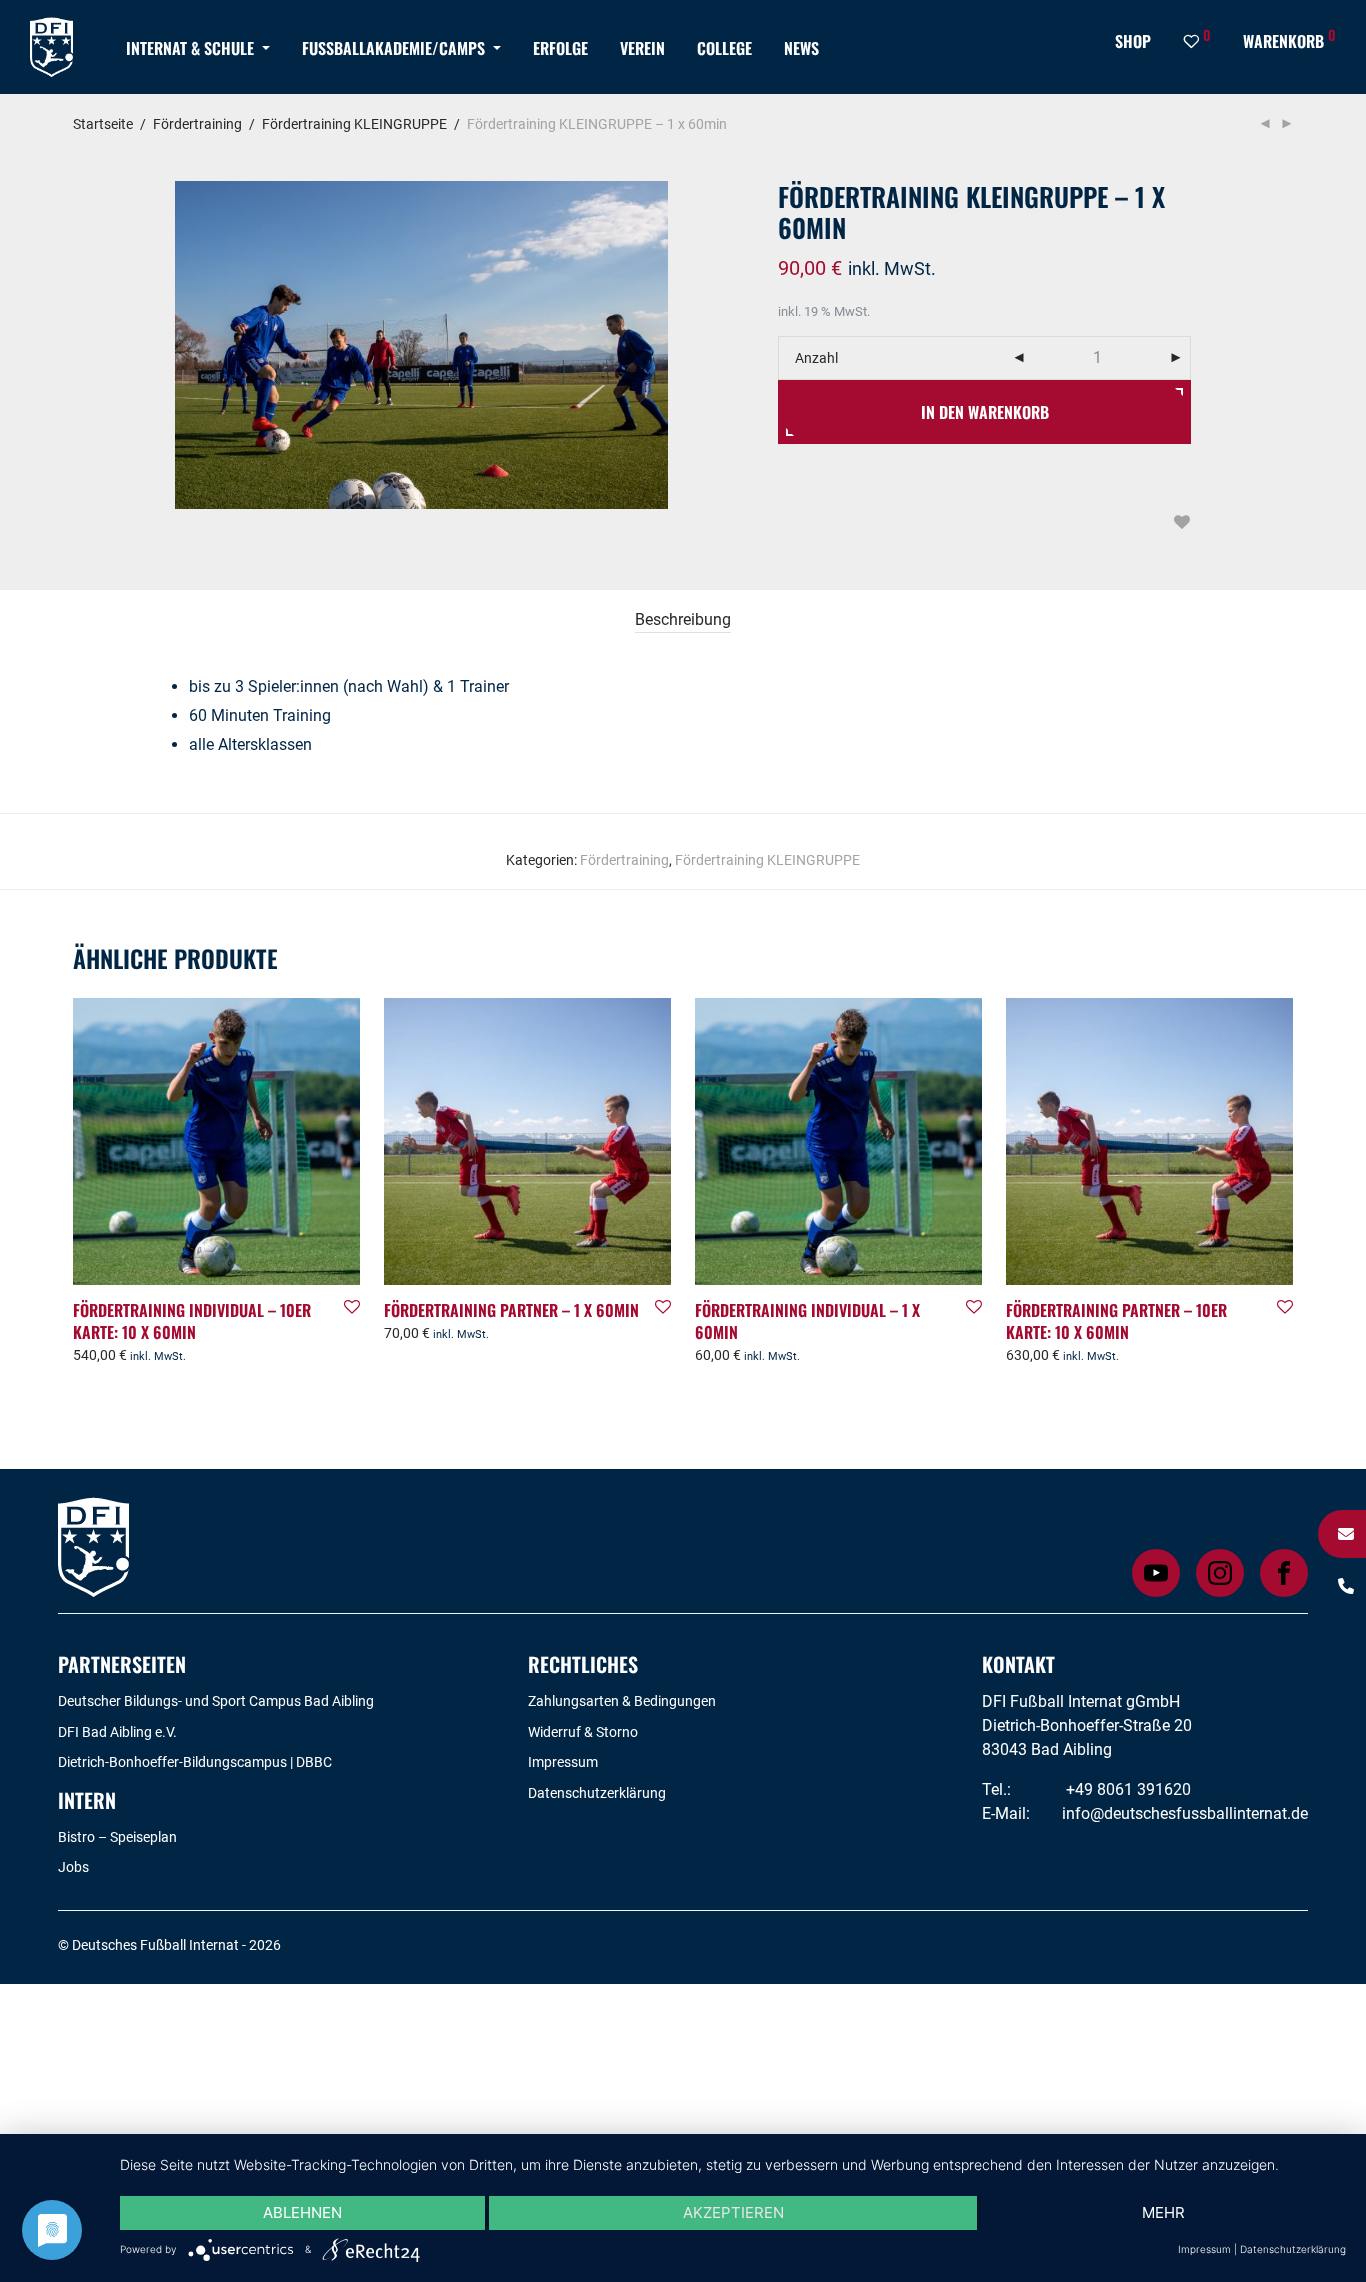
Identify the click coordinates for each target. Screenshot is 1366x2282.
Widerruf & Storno (583, 1732)
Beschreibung (683, 619)
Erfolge (560, 48)
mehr (1163, 2212)
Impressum (563, 1762)
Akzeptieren (733, 2212)
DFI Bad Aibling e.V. (117, 1732)
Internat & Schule (190, 48)
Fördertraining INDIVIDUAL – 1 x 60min (807, 1321)
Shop (1133, 41)
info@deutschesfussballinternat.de (1185, 1813)
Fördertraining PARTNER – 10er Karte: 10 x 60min (1116, 1321)
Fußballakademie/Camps (393, 48)
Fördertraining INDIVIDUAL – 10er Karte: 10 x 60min (192, 1321)
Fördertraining (197, 124)
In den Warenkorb (985, 412)
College (724, 48)
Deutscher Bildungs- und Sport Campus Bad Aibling (216, 1701)
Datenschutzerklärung (597, 1793)
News (801, 48)
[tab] (683, 620)
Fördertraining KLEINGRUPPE (354, 124)
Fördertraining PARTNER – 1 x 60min (511, 1310)
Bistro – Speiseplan (117, 1837)
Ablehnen (302, 2212)
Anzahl (816, 358)
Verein (642, 48)
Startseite (103, 124)
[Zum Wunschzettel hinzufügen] (1181, 522)
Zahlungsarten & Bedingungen (622, 1701)
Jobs (73, 1867)
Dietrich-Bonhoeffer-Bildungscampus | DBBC (195, 1762)
